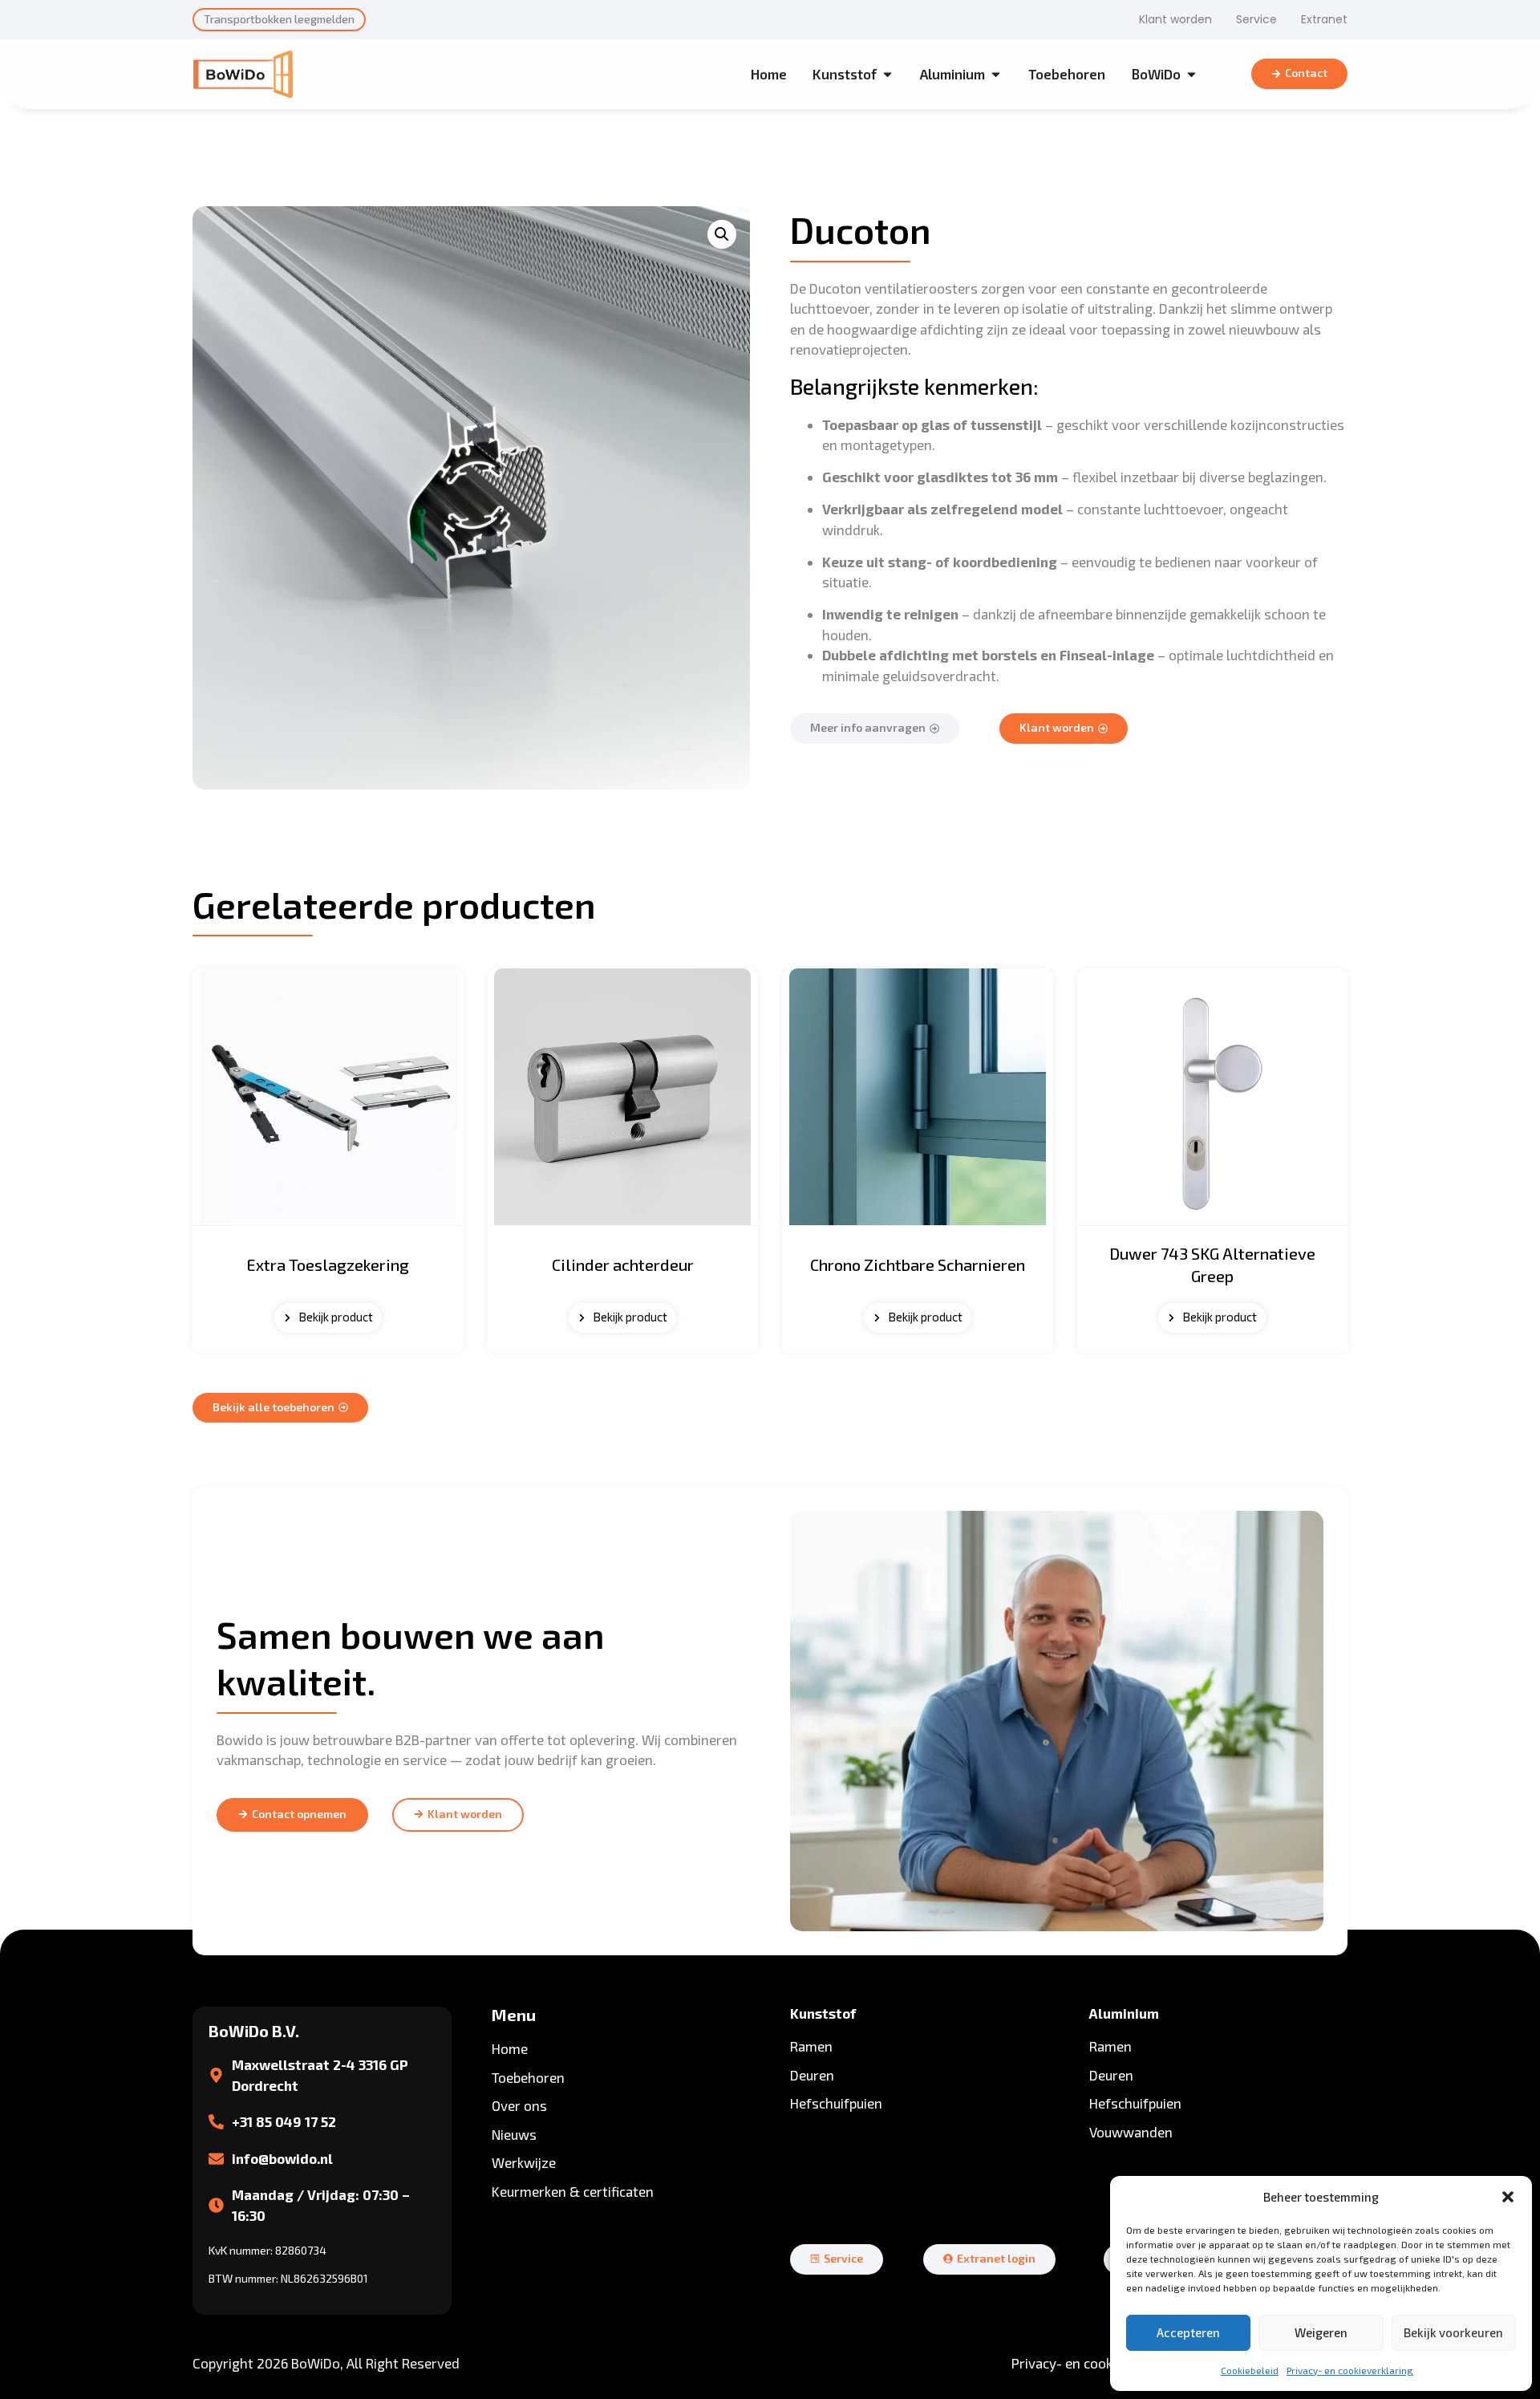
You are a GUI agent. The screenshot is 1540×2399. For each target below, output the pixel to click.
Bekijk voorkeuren (1453, 2332)
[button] (1508, 2197)
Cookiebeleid (1250, 2370)
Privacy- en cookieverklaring (1350, 2370)
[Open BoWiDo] (1191, 75)
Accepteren (1188, 2332)
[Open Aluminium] (996, 75)
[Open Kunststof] (888, 75)
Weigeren (1321, 2332)
